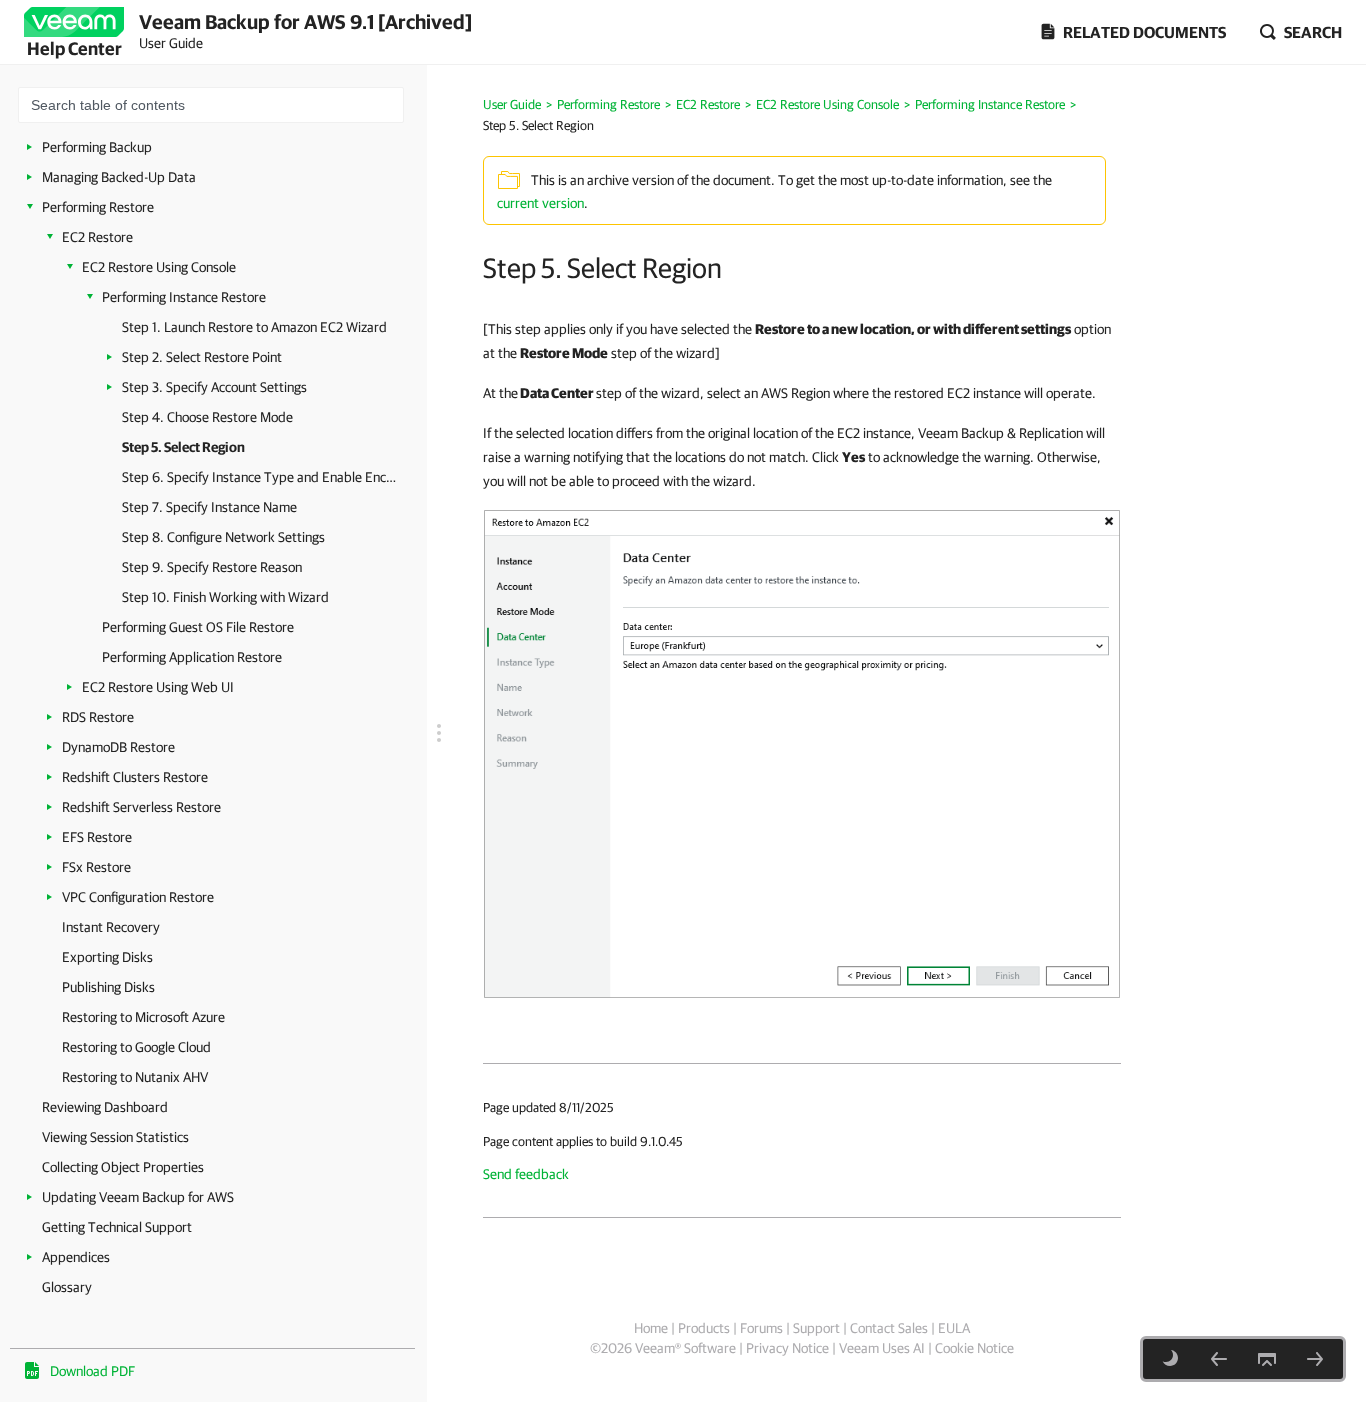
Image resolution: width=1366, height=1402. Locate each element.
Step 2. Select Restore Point (202, 357)
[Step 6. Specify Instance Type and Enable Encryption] (1315, 1359)
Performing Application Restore (192, 657)
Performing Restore (98, 207)
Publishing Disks (108, 987)
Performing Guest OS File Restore (198, 627)
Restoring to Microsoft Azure (143, 1017)
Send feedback (526, 1174)
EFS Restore (97, 837)
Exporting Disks (107, 957)
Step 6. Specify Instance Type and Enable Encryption (259, 477)
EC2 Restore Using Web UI (158, 687)
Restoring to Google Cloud (136, 1047)
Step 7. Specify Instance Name (209, 507)
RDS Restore (98, 717)
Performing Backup (97, 147)
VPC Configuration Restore (138, 897)
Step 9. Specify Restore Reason (212, 567)
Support (816, 1328)
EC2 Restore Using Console (159, 267)
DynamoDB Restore (118, 747)
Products (704, 1328)
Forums (761, 1328)
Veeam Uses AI (882, 1348)
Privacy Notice (787, 1348)
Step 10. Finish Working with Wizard (225, 597)
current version (540, 203)
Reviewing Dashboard (105, 1107)
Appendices (76, 1257)
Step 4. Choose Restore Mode (207, 417)
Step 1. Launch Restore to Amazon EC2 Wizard (254, 327)
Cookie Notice (974, 1348)
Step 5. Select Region (183, 447)
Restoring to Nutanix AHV (135, 1077)
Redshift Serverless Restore (141, 807)
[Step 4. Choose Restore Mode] (1219, 1359)
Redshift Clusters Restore (135, 777)
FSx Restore (96, 867)
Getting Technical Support (117, 1227)
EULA (954, 1328)
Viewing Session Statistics (115, 1137)
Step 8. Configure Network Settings (223, 537)
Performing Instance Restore (184, 297)
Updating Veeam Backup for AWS (138, 1197)
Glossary (67, 1287)
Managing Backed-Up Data (119, 177)
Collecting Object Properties (123, 1167)
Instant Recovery (111, 927)
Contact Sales (889, 1328)
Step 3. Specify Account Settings (214, 387)
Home (651, 1328)
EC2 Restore (97, 237)
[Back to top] (1267, 1359)
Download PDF (92, 1371)
